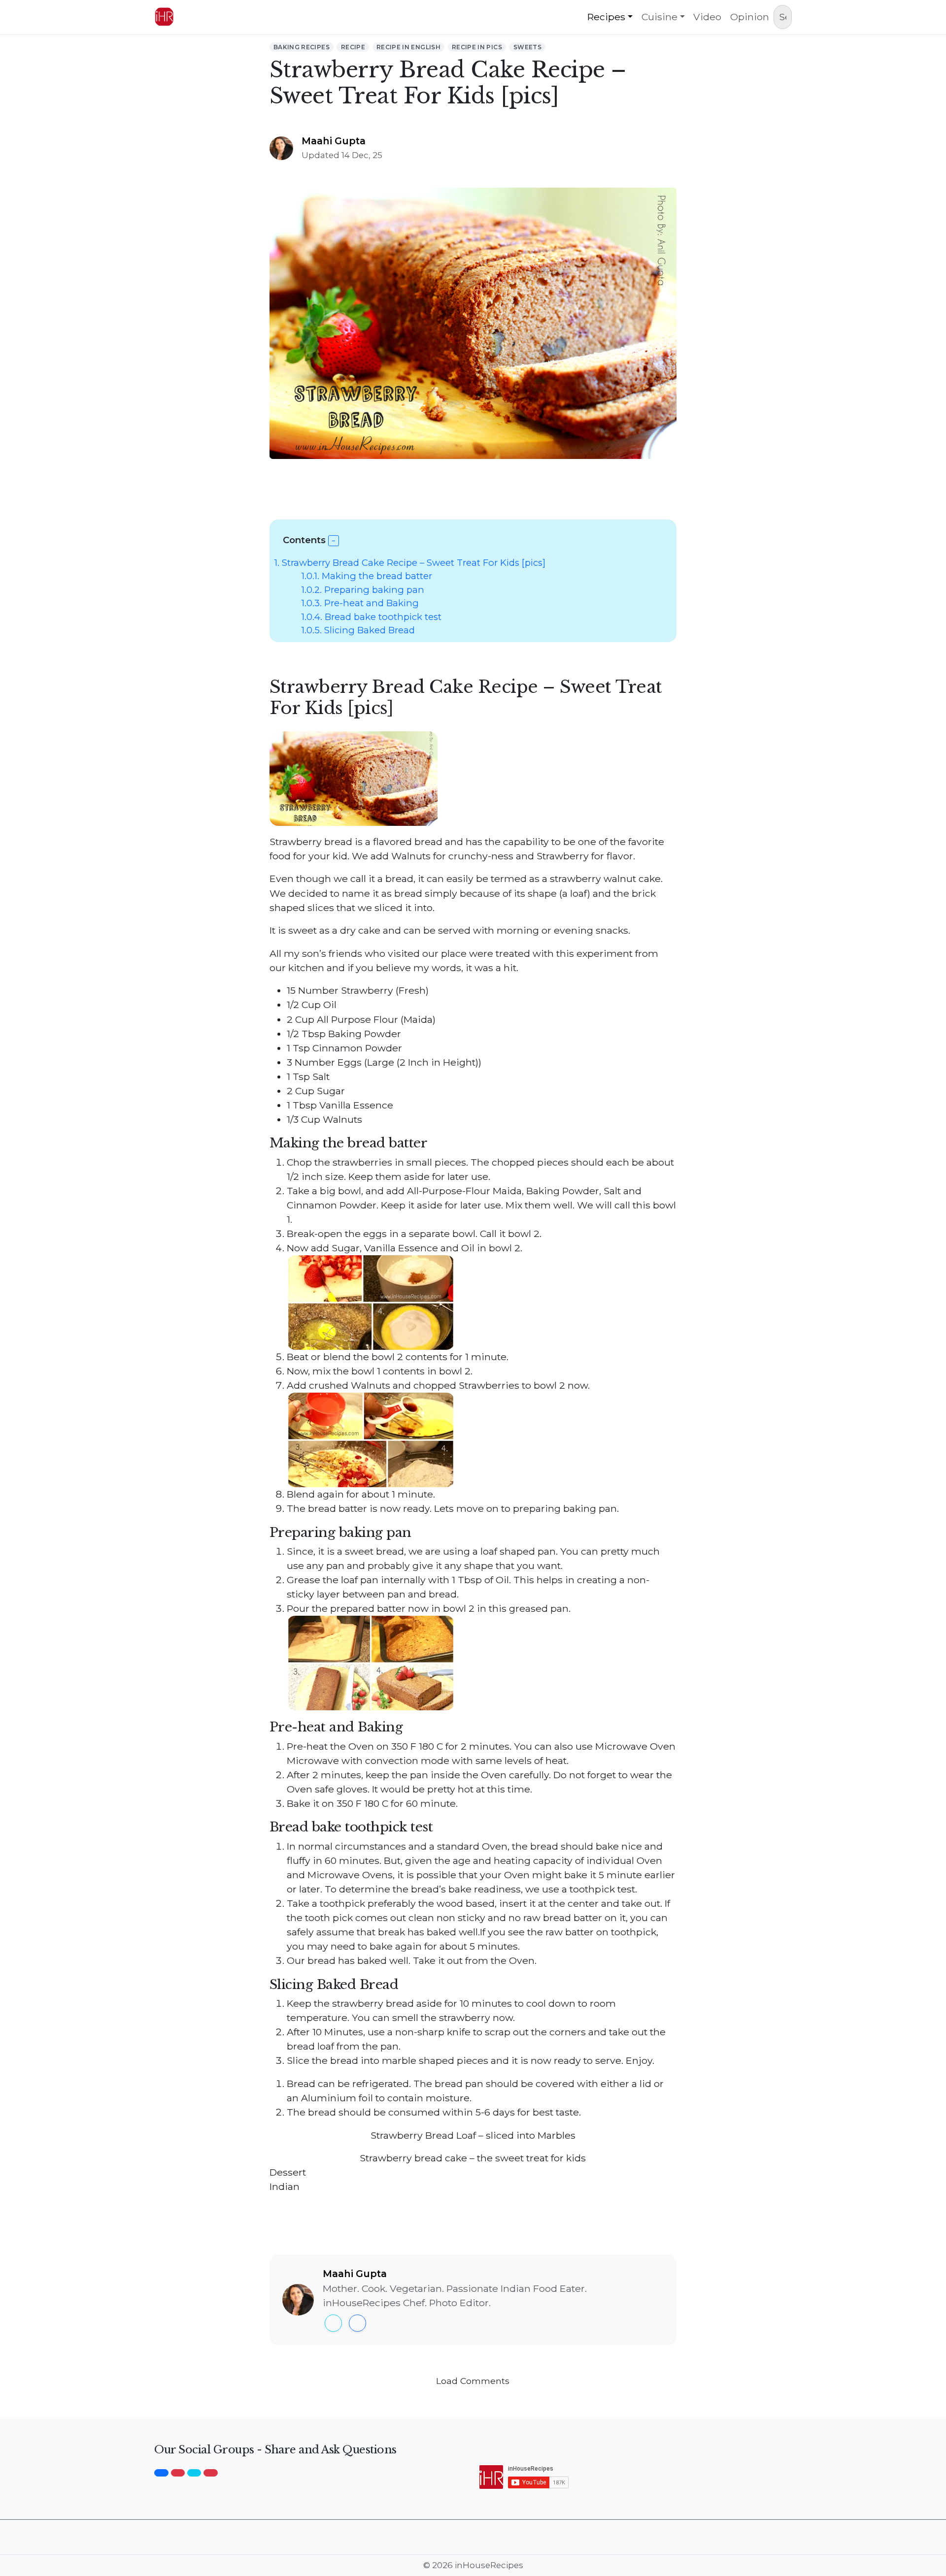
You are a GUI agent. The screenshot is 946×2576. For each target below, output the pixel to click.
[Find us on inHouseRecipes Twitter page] (194, 2473)
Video (707, 17)
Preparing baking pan (363, 590)
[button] (334, 541)
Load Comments (473, 2381)
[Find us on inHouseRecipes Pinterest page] (210, 2473)
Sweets (527, 47)
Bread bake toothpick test (372, 617)
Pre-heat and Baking (360, 603)
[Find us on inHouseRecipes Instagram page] (178, 2473)
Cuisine (659, 17)
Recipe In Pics (477, 47)
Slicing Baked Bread (358, 630)
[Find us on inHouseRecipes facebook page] (161, 2473)
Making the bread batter (367, 576)
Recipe (353, 47)
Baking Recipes (302, 47)
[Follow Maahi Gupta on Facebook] (357, 2323)
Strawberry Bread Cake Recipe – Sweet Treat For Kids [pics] (410, 563)
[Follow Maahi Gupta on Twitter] (333, 2323)
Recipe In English (408, 47)
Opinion (750, 17)
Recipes (606, 17)
